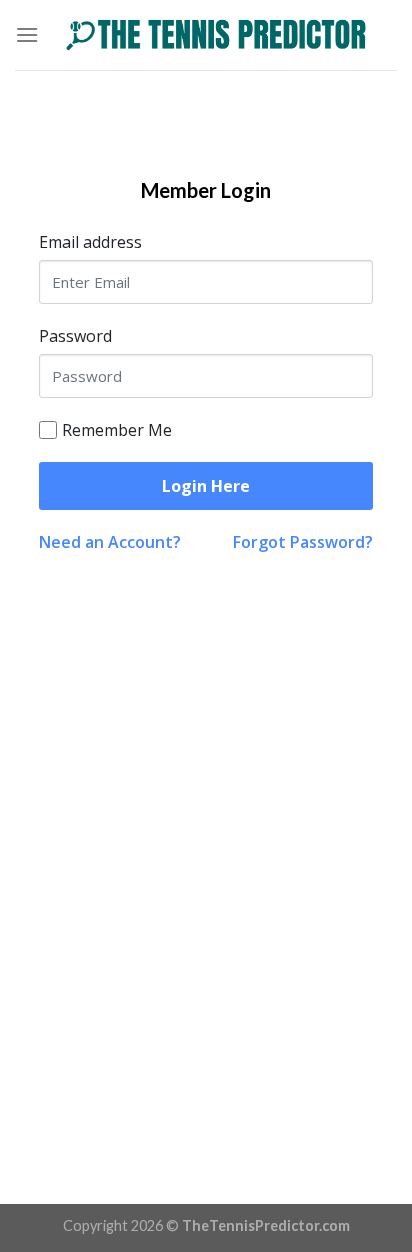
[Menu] (27, 34)
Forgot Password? (303, 542)
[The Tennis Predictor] (218, 35)
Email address (90, 242)
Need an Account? (110, 542)
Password (75, 336)
